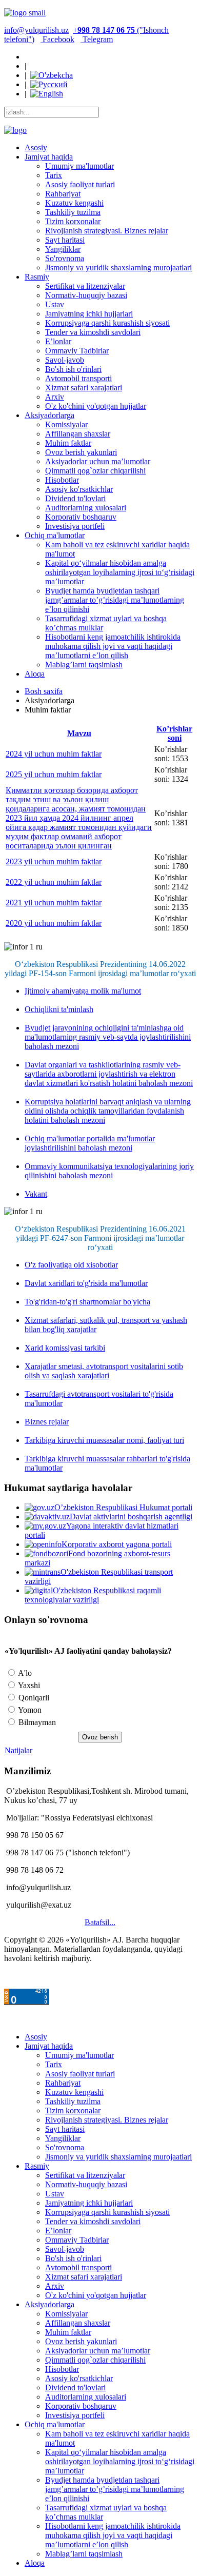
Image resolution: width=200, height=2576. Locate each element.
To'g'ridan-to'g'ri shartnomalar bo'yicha (87, 1302)
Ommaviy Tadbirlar (77, 351)
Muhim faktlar (68, 443)
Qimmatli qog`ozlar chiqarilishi (95, 471)
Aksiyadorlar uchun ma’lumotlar (98, 461)
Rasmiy (37, 277)
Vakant (36, 1194)
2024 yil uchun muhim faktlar (54, 754)
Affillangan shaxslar (78, 434)
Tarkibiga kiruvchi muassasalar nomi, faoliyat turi (104, 1440)
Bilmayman (36, 1722)
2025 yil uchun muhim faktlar (54, 774)
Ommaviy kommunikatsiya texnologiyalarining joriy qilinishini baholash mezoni (109, 1171)
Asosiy (36, 147)
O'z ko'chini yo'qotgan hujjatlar (96, 406)
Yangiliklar (63, 249)
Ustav (55, 304)
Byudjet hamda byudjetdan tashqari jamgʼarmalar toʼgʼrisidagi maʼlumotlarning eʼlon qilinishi (115, 600)
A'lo (24, 1673)
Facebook (57, 39)
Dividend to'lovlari (75, 498)
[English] (47, 94)
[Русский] (49, 84)
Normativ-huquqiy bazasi (86, 295)
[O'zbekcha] (52, 75)
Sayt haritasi (65, 240)
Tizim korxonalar (73, 221)
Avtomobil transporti (78, 378)
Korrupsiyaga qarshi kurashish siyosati (107, 323)
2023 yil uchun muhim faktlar (54, 861)
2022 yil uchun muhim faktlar (54, 882)
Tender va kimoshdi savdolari (93, 332)
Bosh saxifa (44, 691)
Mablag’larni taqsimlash (84, 665)
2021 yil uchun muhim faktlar (54, 903)
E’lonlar (58, 341)
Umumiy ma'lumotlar (79, 166)
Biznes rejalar (47, 1422)
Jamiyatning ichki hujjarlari (89, 314)
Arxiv (55, 397)
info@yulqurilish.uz (36, 30)
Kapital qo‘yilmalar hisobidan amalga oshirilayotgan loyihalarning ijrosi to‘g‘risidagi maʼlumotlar (120, 572)
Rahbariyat (63, 194)
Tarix (54, 175)
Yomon (29, 1710)
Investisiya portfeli (75, 526)
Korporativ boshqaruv (81, 517)
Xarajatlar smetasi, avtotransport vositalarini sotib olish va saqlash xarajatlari (104, 1371)
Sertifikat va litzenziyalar (85, 286)
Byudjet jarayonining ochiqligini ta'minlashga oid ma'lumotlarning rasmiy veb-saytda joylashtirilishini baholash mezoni (108, 1037)
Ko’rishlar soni (174, 733)
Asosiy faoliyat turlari (80, 184)
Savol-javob (65, 360)
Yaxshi (28, 1685)
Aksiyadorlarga (49, 415)
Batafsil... (100, 1922)
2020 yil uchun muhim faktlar (54, 923)
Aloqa (35, 674)
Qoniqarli (33, 1698)
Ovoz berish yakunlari (81, 452)
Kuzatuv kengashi (74, 203)
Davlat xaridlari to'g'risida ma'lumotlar (86, 1283)
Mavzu (79, 733)
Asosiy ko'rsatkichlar (79, 489)
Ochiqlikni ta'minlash (59, 1009)
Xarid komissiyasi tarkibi (65, 1348)
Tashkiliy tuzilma (73, 212)
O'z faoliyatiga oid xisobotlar (71, 1265)
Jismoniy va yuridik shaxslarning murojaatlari (118, 267)
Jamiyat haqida (49, 157)
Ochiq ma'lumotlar (55, 535)
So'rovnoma (65, 258)
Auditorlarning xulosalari (86, 508)
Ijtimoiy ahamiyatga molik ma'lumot (83, 991)
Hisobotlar (62, 480)
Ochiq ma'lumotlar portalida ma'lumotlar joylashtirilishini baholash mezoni (90, 1143)
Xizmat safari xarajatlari (84, 388)
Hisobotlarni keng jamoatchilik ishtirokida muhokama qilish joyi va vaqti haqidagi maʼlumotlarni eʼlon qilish (113, 646)
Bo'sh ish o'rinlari (73, 369)
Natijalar (18, 1750)
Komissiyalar (66, 424)
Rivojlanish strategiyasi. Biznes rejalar (107, 231)
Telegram (97, 39)
